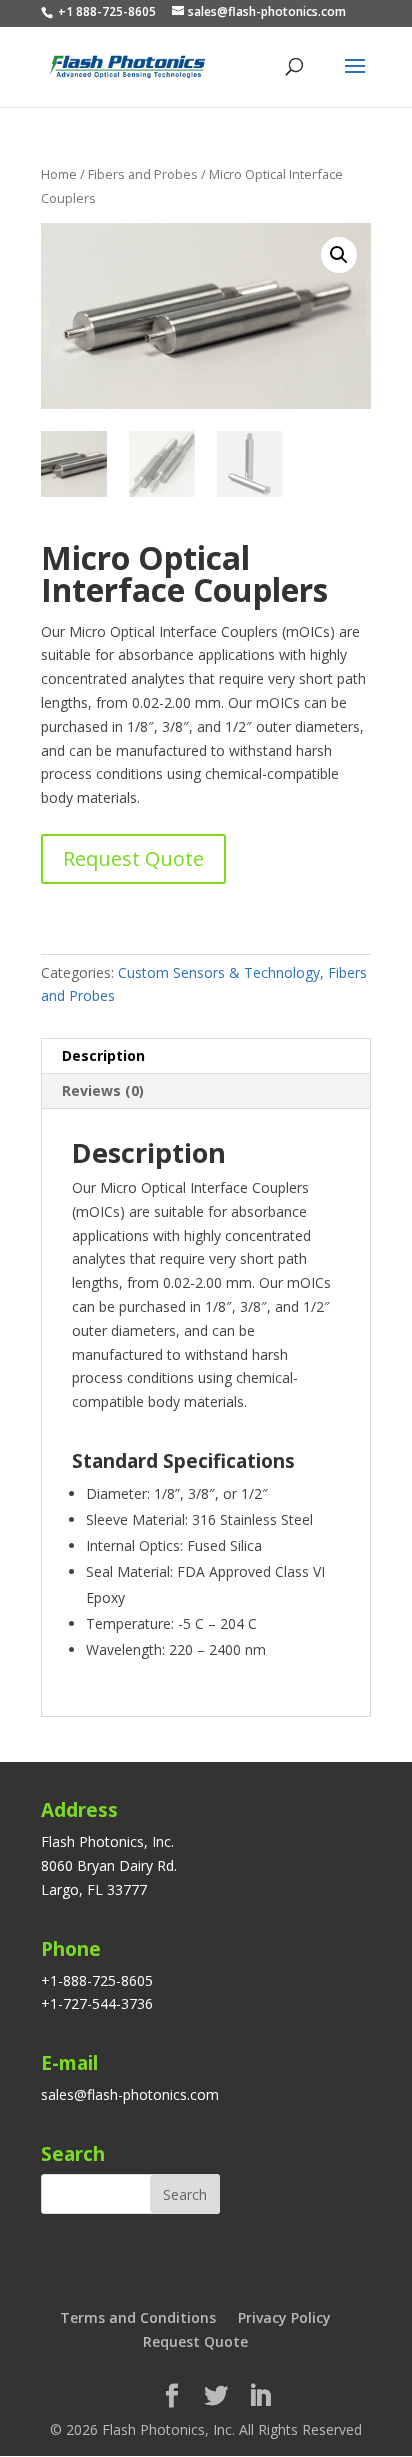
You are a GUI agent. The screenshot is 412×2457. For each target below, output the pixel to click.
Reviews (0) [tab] (103, 1090)
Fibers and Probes (143, 174)
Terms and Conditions (138, 2317)
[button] (339, 255)
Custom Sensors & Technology (219, 972)
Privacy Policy (284, 2317)
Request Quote (133, 858)
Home (59, 174)
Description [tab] (103, 1055)
